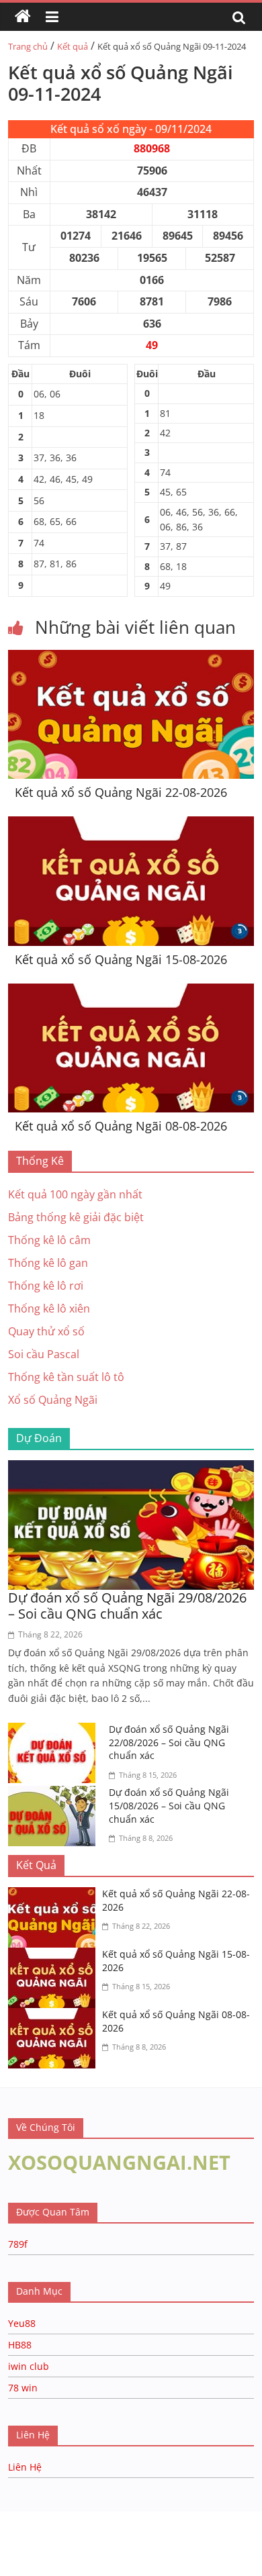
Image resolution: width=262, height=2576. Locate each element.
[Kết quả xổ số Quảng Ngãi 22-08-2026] (131, 658)
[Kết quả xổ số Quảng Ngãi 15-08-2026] (131, 824)
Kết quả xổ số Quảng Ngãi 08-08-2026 (121, 1126)
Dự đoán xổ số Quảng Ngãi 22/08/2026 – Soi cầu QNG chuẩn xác (169, 1742)
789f (18, 2244)
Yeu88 (22, 2323)
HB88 (20, 2345)
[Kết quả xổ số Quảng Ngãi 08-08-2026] (131, 992)
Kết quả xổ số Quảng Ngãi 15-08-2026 (121, 959)
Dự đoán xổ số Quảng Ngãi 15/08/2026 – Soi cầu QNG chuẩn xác (169, 1805)
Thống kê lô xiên (49, 1308)
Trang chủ (28, 46)
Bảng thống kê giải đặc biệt (76, 1217)
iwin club (29, 2366)
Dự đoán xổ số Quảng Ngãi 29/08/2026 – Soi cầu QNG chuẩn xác (127, 1606)
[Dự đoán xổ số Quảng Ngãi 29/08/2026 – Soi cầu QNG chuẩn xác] (131, 1468)
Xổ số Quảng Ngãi (53, 1400)
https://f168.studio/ (129, 2518)
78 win (23, 2388)
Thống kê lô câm (49, 1240)
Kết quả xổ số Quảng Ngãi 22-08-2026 (121, 792)
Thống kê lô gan (48, 1263)
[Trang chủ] (23, 17)
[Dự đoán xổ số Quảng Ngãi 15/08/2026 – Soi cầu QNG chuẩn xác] (55, 1794)
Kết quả (73, 46)
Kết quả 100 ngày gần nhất (75, 1194)
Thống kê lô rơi (46, 1286)
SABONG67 (28, 2532)
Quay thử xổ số (46, 1331)
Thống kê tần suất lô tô (66, 1377)
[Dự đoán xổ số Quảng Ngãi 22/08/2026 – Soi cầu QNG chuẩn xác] (55, 1731)
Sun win (85, 2532)
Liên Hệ (25, 2467)
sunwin (163, 2550)
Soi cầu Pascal (44, 1354)
